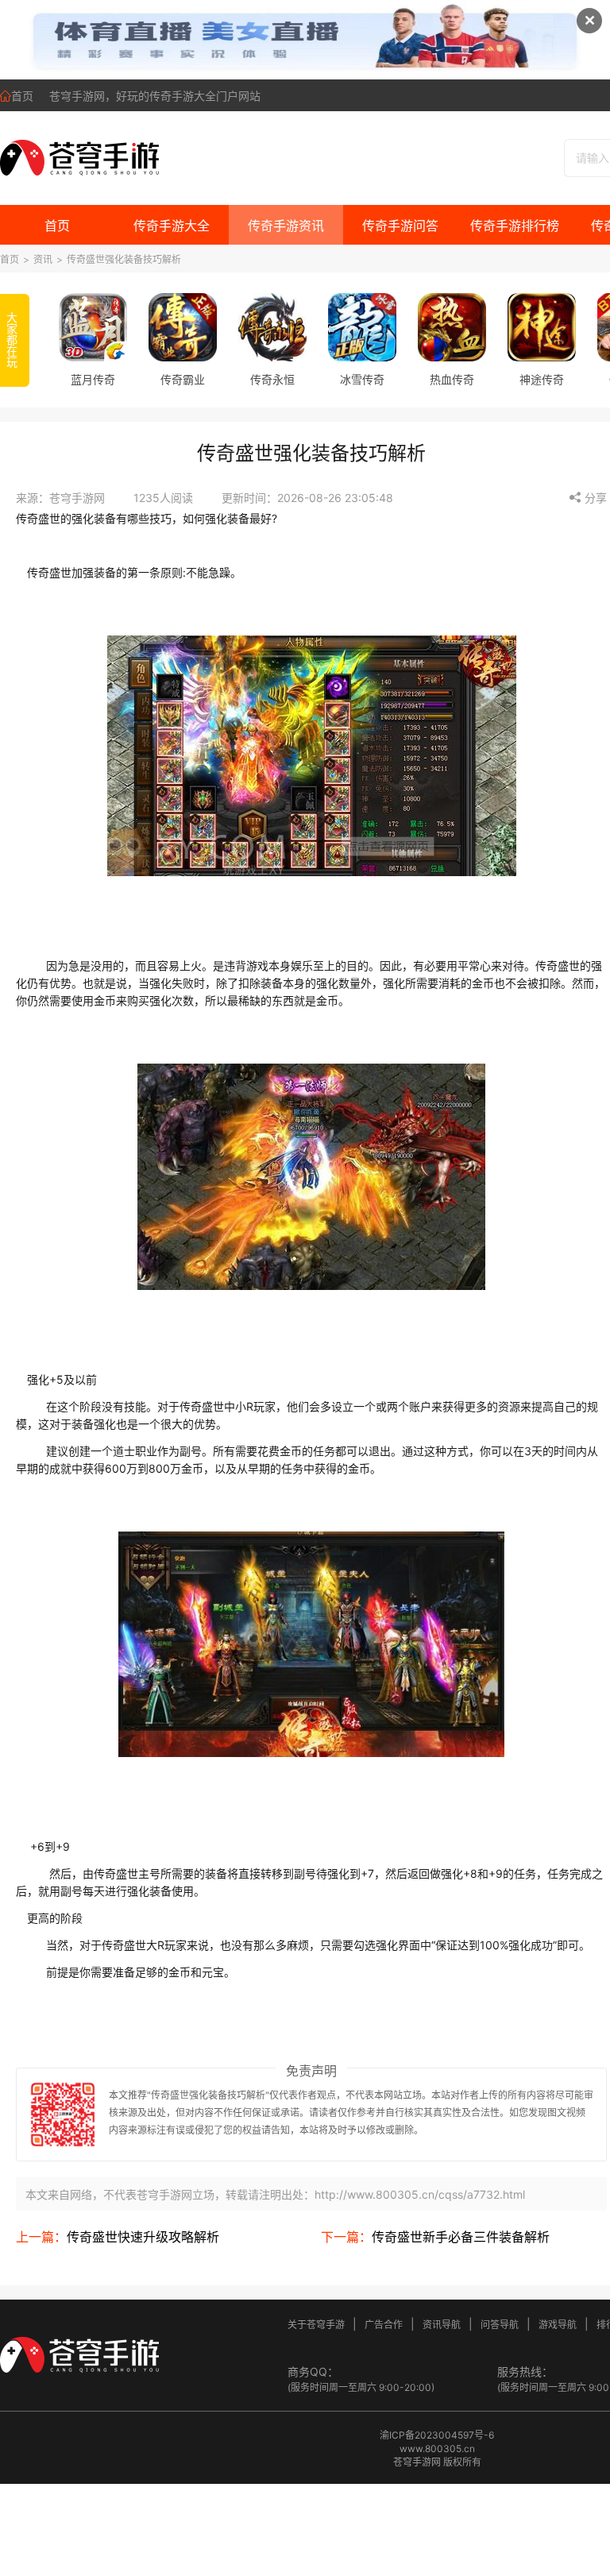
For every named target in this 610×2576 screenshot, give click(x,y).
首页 (22, 96)
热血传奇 (452, 379)
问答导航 (500, 2325)
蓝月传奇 (93, 379)
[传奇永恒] (272, 327)
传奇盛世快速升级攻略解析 (143, 2237)
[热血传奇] (452, 327)
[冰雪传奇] (362, 327)
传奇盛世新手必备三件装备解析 (461, 2237)
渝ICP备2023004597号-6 (437, 2435)
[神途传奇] (542, 327)
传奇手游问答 (400, 226)
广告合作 (384, 2325)
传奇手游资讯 (286, 226)
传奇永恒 (272, 379)
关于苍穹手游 (316, 2325)
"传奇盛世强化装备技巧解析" (208, 2095)
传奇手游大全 (172, 226)
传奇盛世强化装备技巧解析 (124, 259)
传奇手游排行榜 (515, 226)
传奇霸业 (183, 379)
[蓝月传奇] (93, 327)
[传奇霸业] (183, 327)
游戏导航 (558, 2325)
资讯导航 (442, 2325)
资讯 (43, 259)
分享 (594, 498)
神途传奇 (542, 379)
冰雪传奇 (362, 379)
